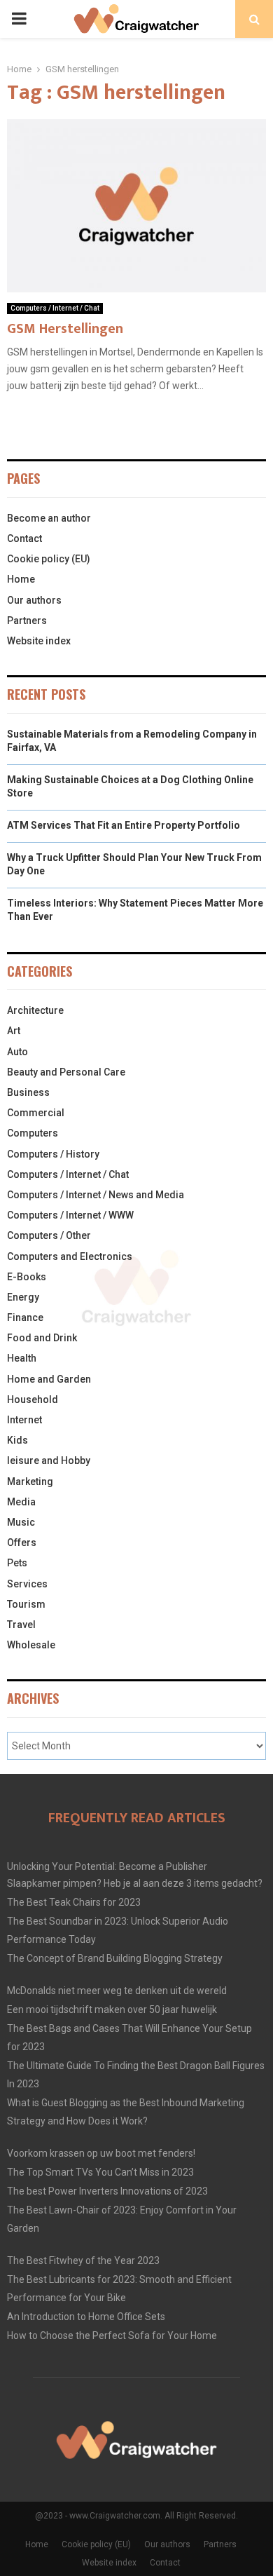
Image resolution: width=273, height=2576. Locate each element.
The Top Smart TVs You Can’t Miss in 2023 (100, 2172)
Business (28, 1092)
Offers (22, 1543)
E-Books (27, 1277)
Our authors (34, 600)
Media (21, 1502)
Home (21, 579)
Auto (17, 1052)
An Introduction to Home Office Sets (86, 2317)
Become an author (49, 518)
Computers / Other (49, 1235)
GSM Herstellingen (65, 329)
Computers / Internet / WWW (70, 1215)
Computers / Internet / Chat (55, 308)
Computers (33, 1133)
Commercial (36, 1113)
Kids (17, 1440)
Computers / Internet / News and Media (96, 1195)
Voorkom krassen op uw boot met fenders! (101, 2153)
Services (27, 1584)
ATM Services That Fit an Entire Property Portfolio (124, 825)
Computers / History (53, 1154)
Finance (25, 1317)
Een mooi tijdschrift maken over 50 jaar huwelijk (112, 2009)
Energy (23, 1297)
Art (14, 1031)
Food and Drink (42, 1338)
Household (33, 1399)
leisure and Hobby (49, 1460)
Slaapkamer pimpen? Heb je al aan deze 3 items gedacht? (135, 1883)
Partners (27, 621)
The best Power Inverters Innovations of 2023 (107, 2191)
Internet (24, 1420)
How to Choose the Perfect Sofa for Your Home (112, 2336)
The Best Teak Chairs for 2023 (74, 1902)
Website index (39, 641)
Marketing (30, 1482)
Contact (24, 538)
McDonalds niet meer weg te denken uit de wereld (117, 1991)
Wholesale (31, 1645)
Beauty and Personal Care (66, 1072)
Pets (17, 1563)
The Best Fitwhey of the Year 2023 (83, 2260)
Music (21, 1522)
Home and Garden (49, 1379)
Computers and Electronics (70, 1256)
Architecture (35, 1010)
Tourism (26, 1604)
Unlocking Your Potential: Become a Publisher (107, 1866)
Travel (21, 1625)
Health (22, 1358)
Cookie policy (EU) (49, 559)
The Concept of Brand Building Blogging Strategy (115, 1958)
